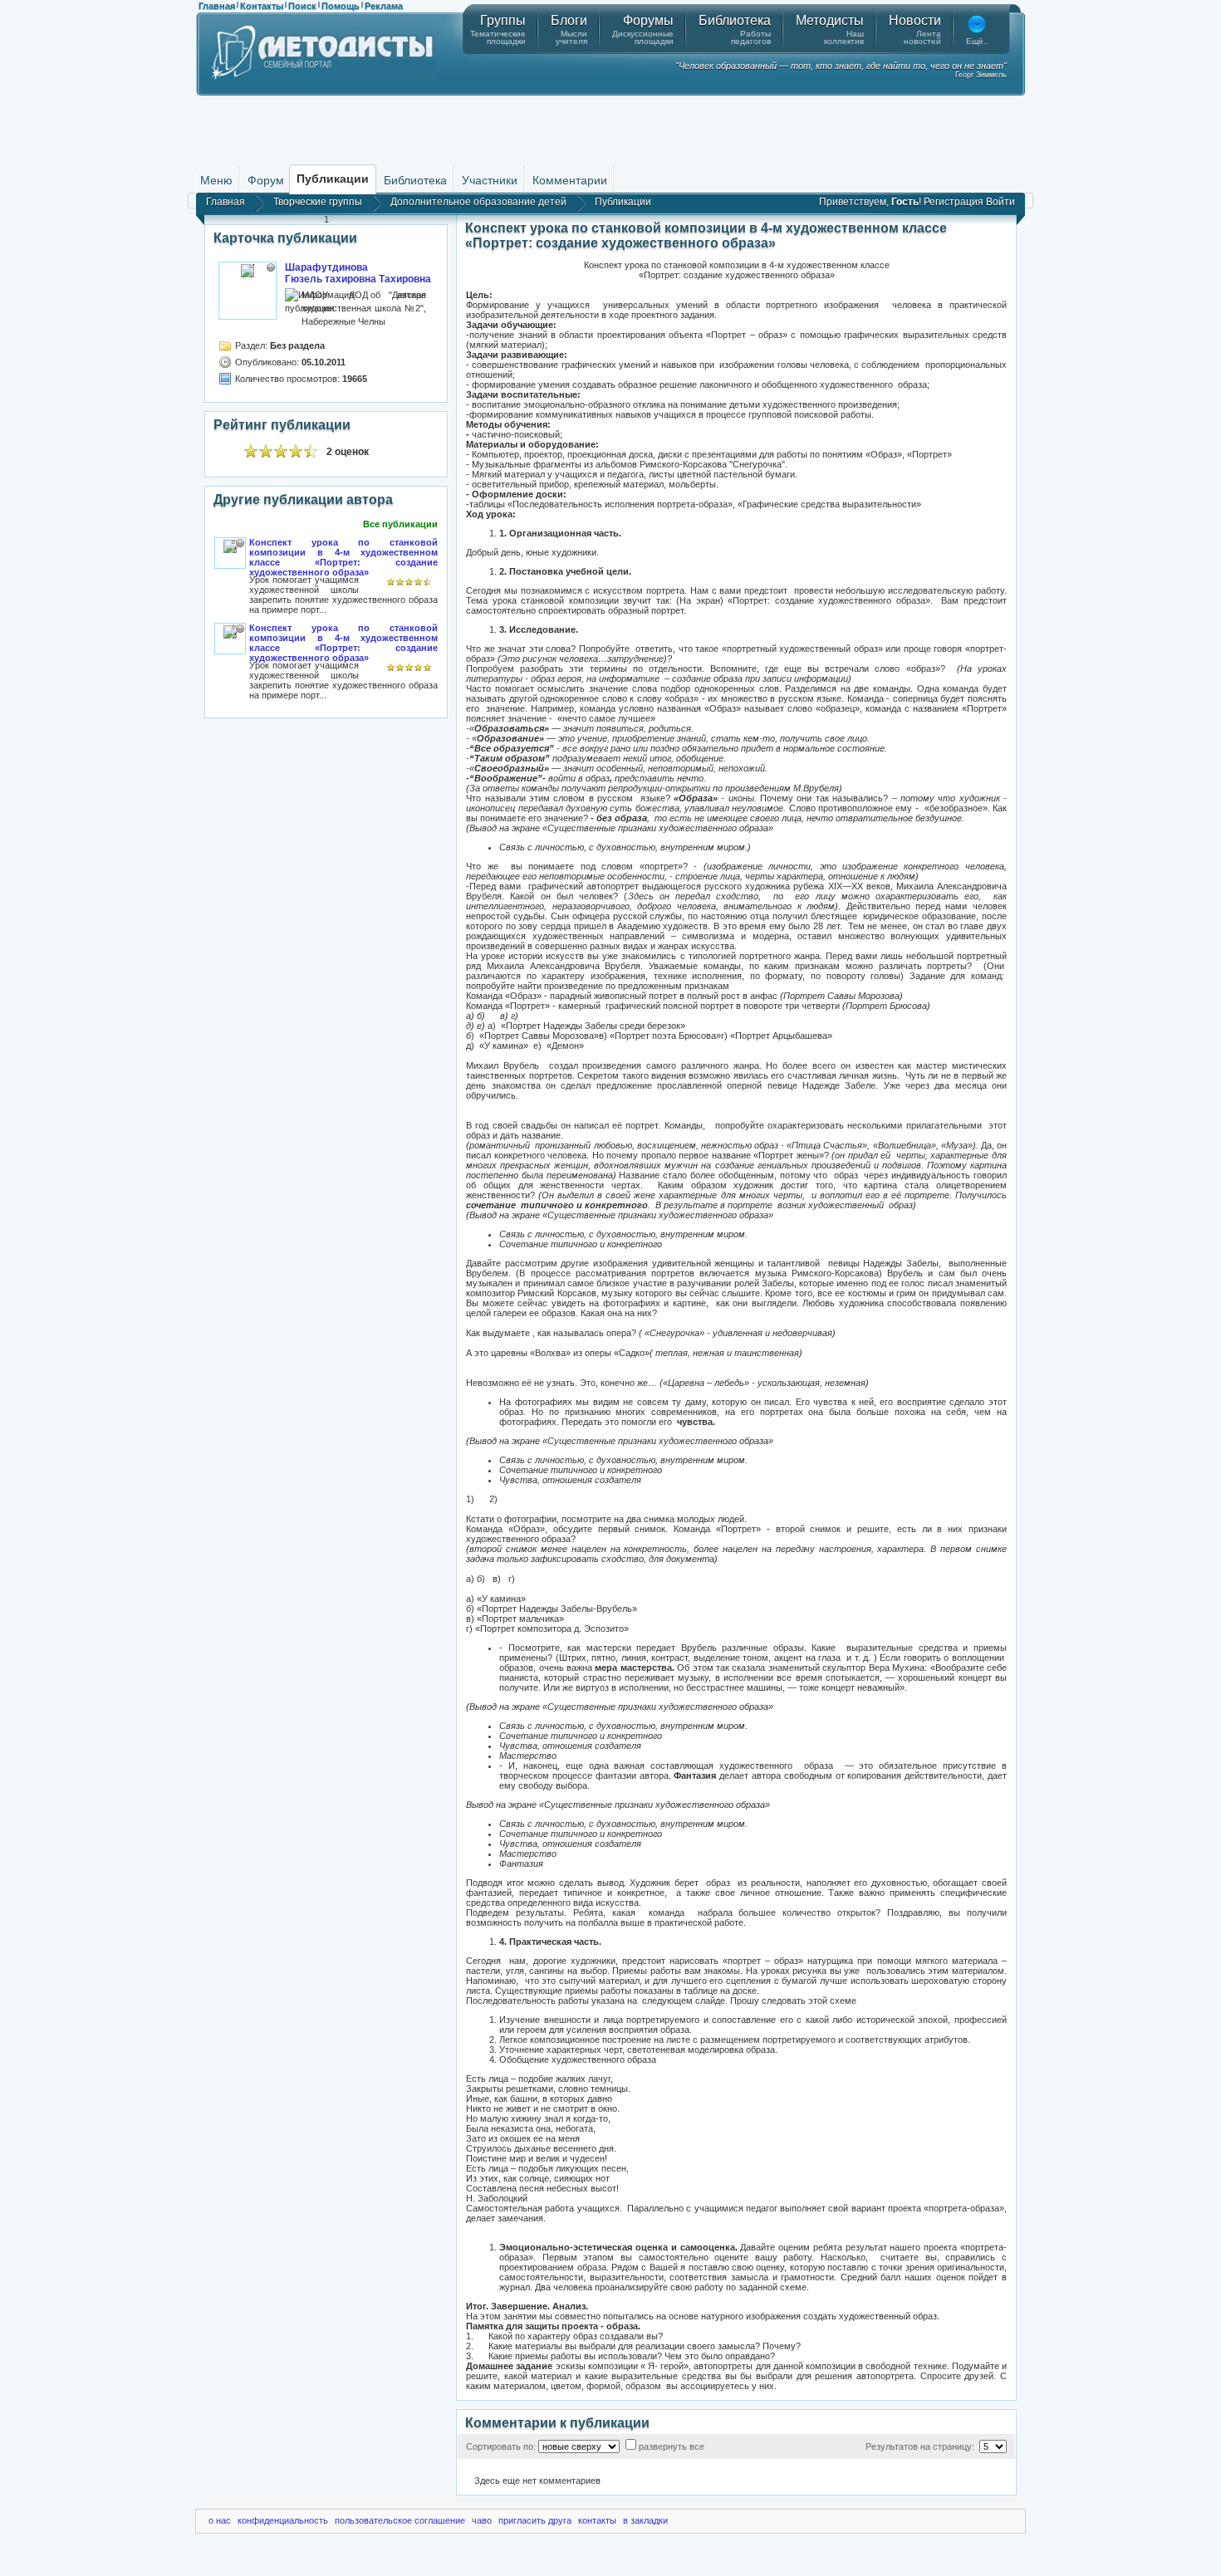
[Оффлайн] (271, 267)
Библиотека (415, 180)
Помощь (341, 6)
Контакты (262, 6)
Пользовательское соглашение (400, 2520)
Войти (1000, 202)
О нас (220, 2520)
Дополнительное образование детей (478, 202)
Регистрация (954, 202)
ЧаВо (482, 2520)
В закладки (645, 2520)
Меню (216, 180)
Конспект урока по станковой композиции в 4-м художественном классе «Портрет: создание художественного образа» (343, 557)
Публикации (623, 202)
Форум (266, 180)
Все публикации (400, 524)
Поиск (302, 6)
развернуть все (672, 2446)
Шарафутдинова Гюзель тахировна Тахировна (358, 273)
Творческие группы (318, 202)
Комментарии (570, 180)
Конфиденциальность (283, 2520)
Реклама (384, 6)
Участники (490, 180)
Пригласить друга (535, 2520)
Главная (217, 6)
